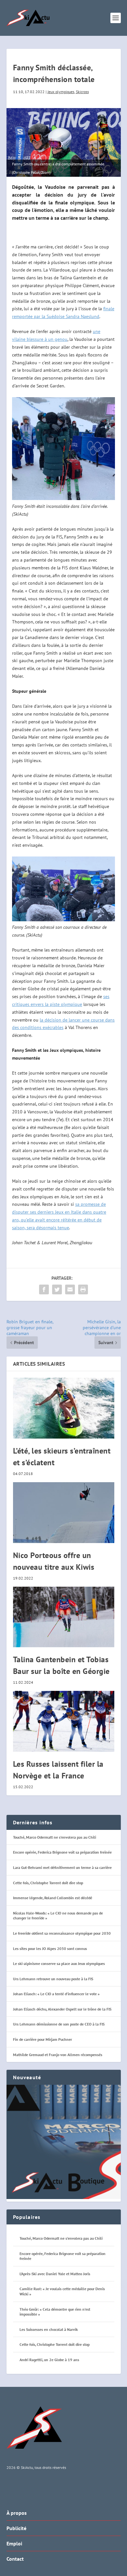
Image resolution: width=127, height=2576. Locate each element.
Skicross (82, 92)
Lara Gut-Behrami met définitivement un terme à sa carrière (62, 1867)
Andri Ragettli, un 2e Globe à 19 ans (49, 2360)
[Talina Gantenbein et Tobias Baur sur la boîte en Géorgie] (64, 1617)
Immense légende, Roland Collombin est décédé (53, 1898)
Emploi (14, 2543)
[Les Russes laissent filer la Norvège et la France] (64, 1721)
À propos (17, 2513)
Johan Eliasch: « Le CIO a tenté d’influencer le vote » (56, 1994)
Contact (15, 2559)
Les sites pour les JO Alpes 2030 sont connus (50, 1949)
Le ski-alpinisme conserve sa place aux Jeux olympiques (59, 1963)
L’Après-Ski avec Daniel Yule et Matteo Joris (55, 2274)
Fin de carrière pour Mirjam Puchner (42, 2039)
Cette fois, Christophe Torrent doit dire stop (48, 1883)
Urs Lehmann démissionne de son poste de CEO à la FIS (59, 2024)
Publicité (16, 2528)
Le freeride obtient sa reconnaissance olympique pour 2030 (62, 1933)
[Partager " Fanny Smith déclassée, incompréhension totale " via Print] (83, 1289)
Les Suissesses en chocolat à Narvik (49, 2329)
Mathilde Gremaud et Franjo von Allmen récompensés (58, 2055)
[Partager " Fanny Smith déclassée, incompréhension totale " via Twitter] (57, 1289)
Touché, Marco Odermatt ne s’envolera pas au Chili (55, 1837)
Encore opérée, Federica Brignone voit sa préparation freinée (62, 1852)
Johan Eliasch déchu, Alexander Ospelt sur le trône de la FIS (62, 2009)
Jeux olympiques (61, 92)
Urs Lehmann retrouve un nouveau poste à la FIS (53, 1979)
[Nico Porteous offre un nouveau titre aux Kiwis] (64, 1513)
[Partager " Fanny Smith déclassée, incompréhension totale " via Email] (70, 1289)
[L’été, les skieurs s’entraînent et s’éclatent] (64, 1408)
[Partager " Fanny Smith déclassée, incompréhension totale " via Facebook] (44, 1289)
